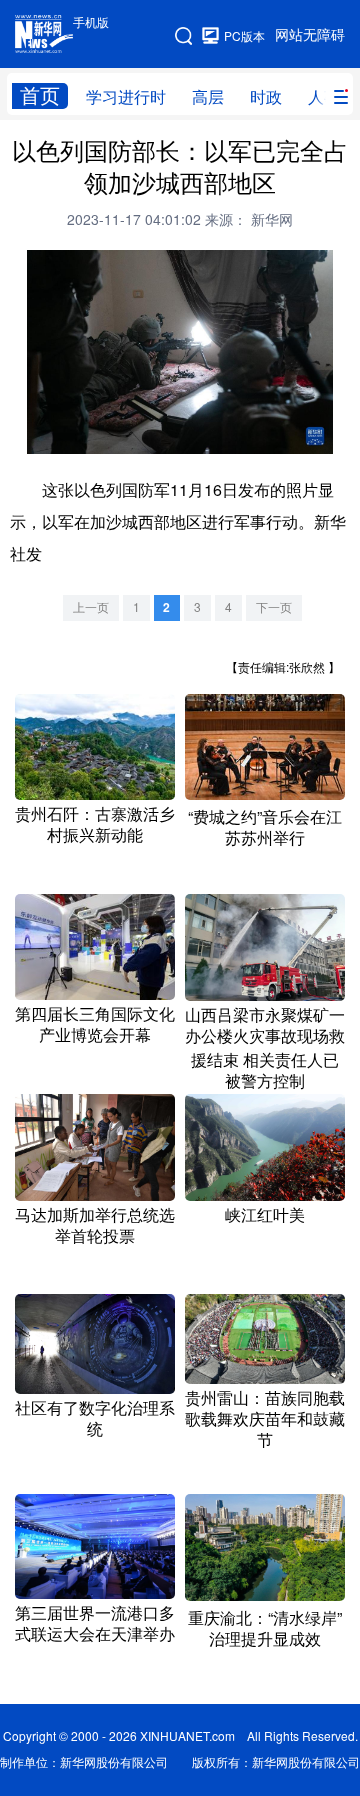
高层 (208, 97)
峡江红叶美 (265, 1215)
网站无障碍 (310, 35)
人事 (324, 97)
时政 (266, 97)
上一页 (91, 607)
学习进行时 (126, 97)
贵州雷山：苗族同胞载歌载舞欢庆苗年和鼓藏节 (265, 1419)
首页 (40, 95)
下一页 (274, 607)
